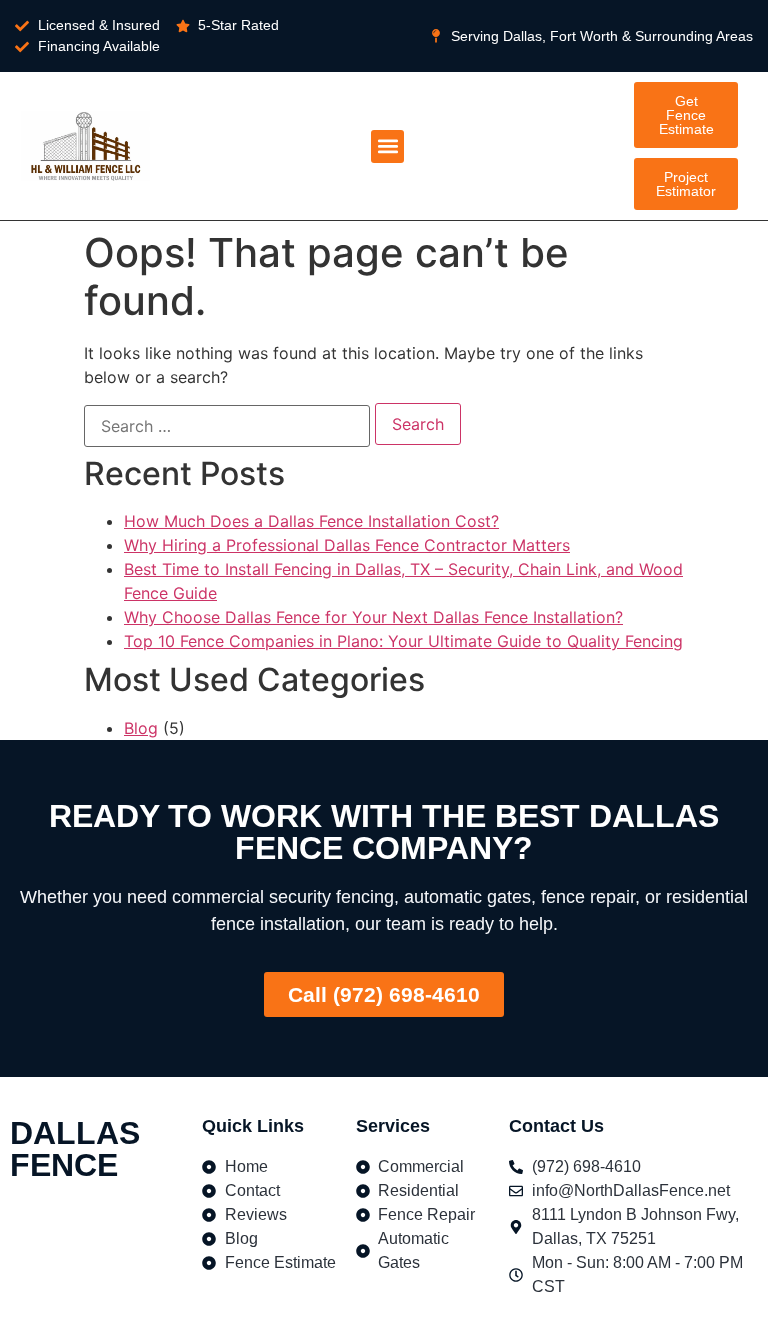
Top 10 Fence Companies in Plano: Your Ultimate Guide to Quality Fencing (403, 641)
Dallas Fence (75, 1149)
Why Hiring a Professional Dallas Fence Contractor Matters (347, 545)
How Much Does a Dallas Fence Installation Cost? (311, 521)
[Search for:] (227, 426)
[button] (387, 146)
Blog (141, 728)
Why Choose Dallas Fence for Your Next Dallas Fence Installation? (373, 617)
